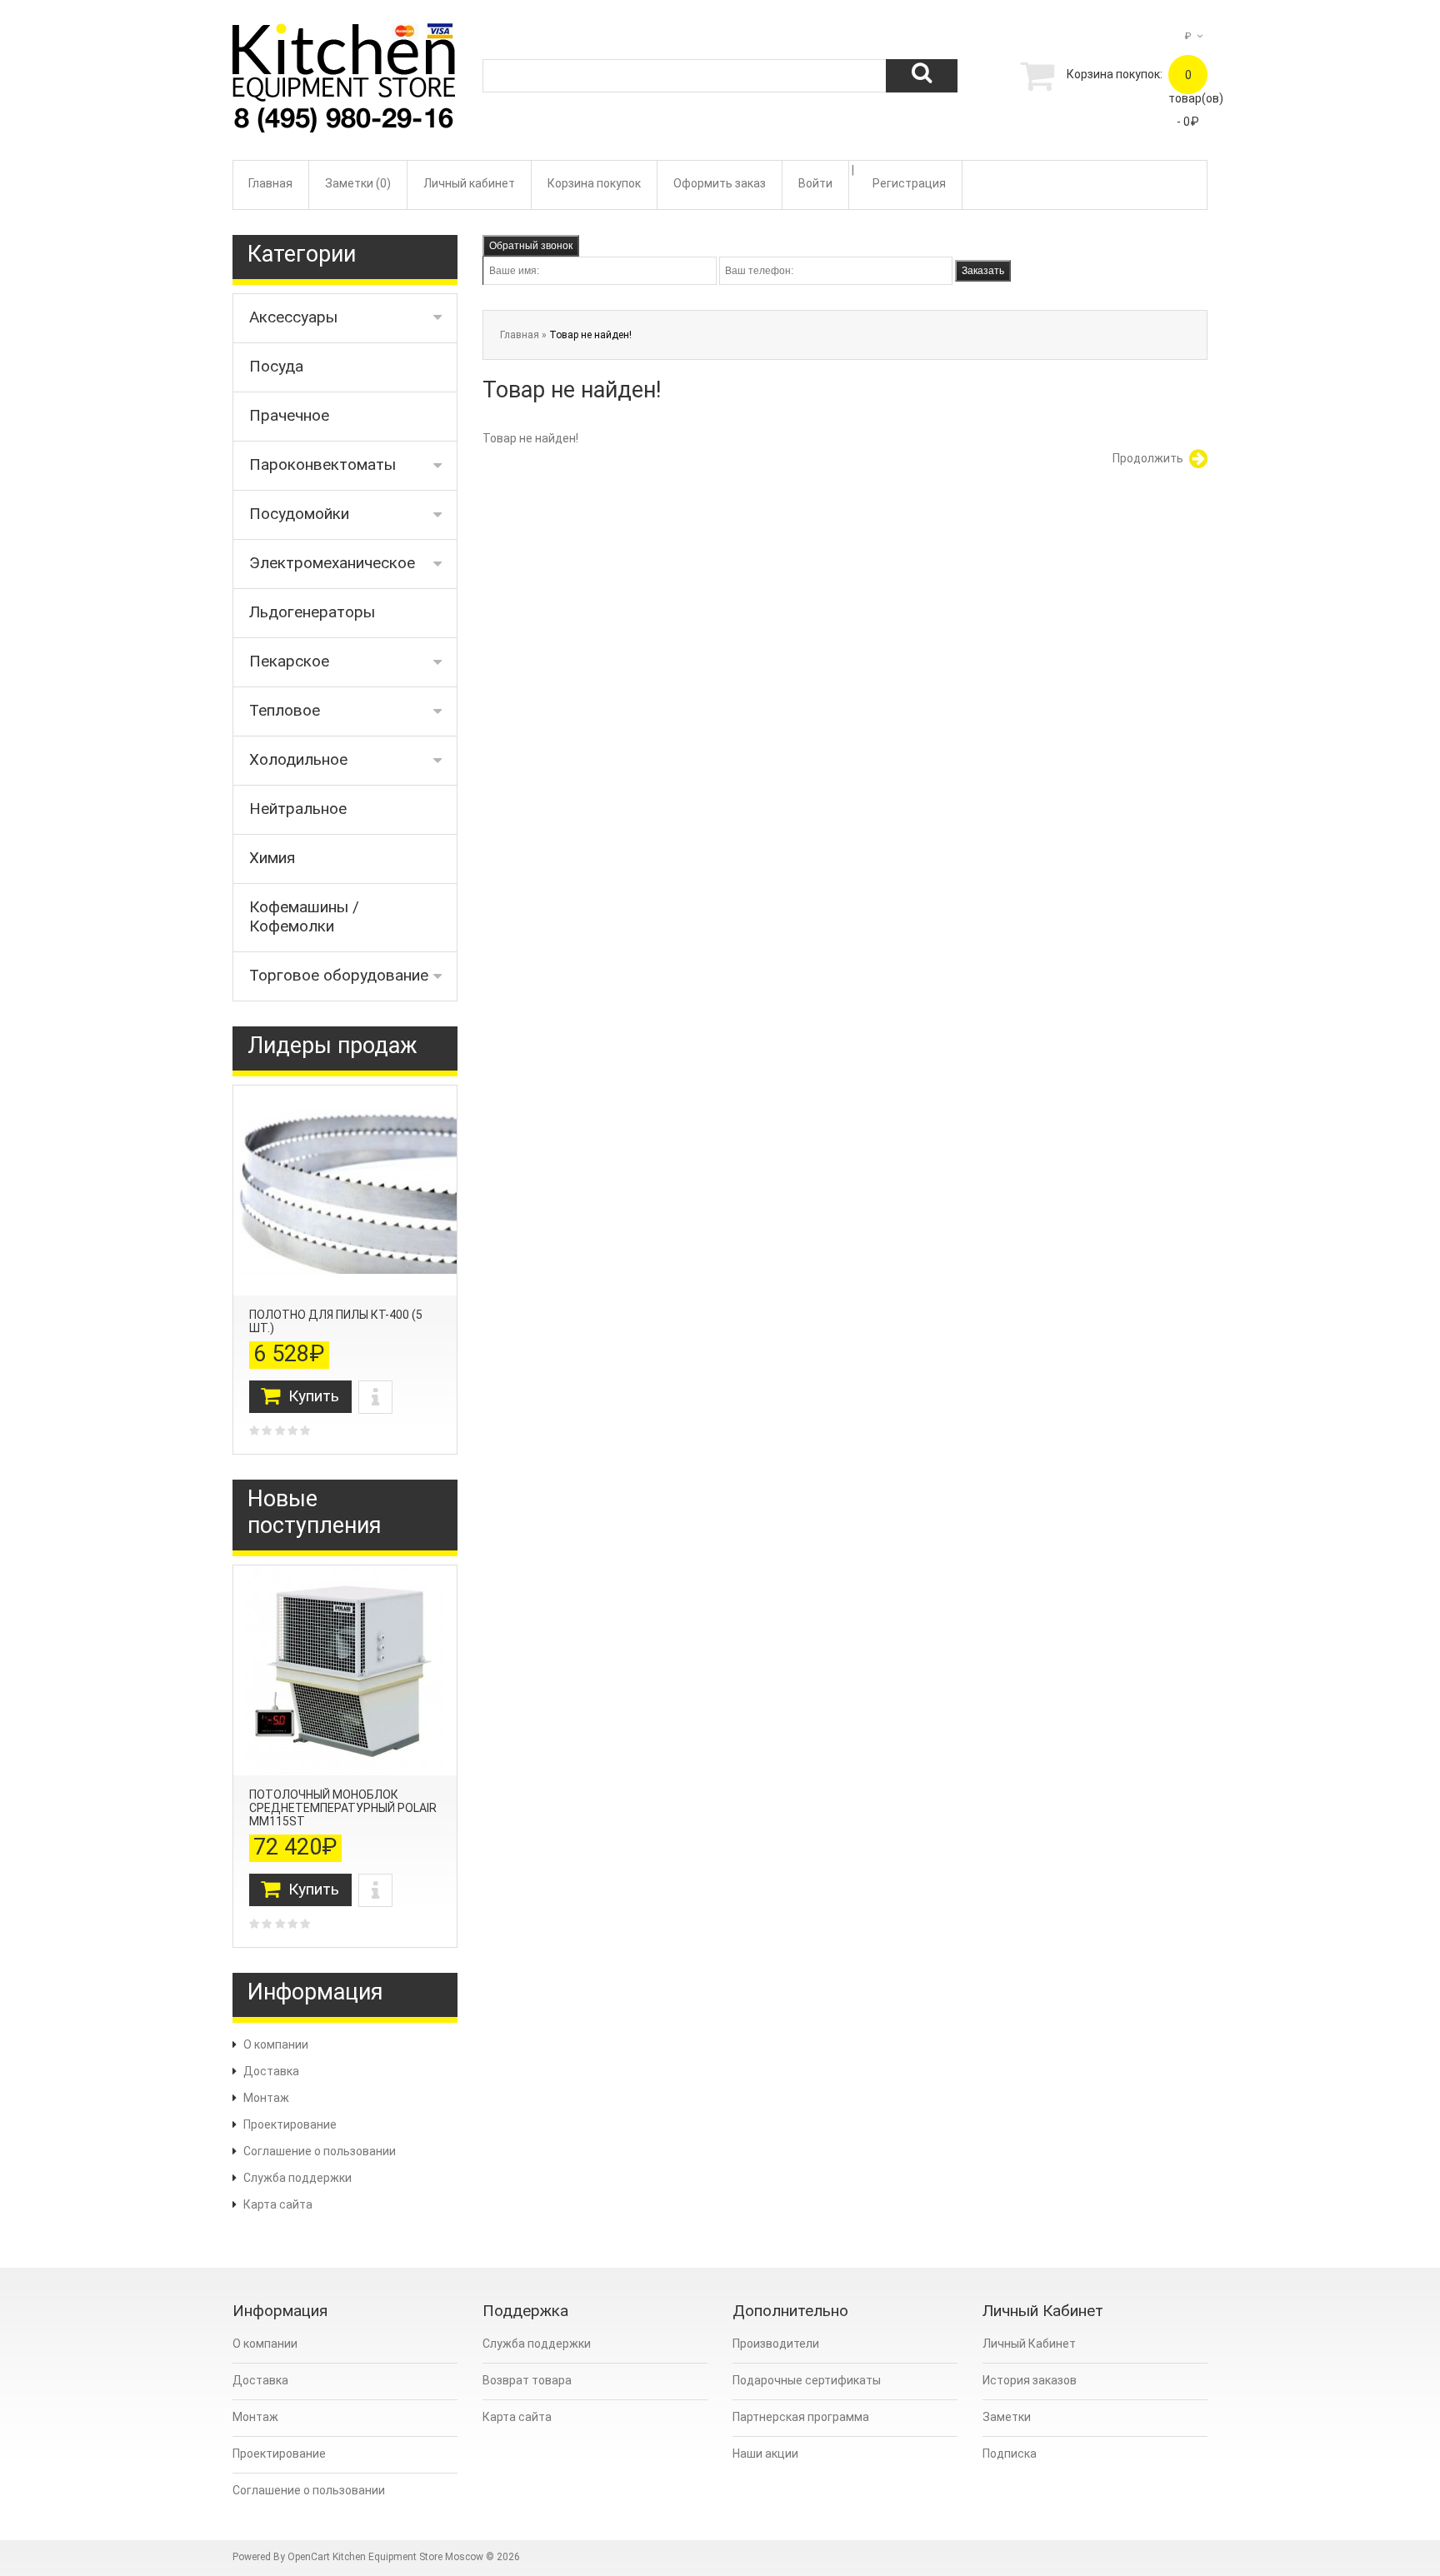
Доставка (271, 2071)
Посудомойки (299, 514)
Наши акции (765, 2454)
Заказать (983, 271)
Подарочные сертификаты (807, 2380)
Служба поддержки (297, 2178)
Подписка (1010, 2454)
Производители (776, 2344)
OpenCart (309, 2557)
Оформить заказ (720, 183)
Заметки (1007, 2417)
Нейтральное (298, 809)
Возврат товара (527, 2380)
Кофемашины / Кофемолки (304, 916)
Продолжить (1148, 458)
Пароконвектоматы (322, 464)
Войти (815, 183)
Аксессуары (293, 317)
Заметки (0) (358, 183)
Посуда (276, 366)
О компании (276, 2044)
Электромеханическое (332, 563)
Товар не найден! (590, 335)
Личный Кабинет (1029, 2344)
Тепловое (285, 710)
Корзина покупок (594, 183)
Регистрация (909, 183)
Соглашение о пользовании (320, 2151)
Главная (270, 183)
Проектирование (290, 2124)
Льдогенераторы (312, 612)
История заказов (1030, 2380)
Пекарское (289, 661)
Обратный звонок (531, 246)
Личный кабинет (469, 183)
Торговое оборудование (339, 975)
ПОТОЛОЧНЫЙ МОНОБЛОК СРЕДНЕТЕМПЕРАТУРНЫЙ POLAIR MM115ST (343, 1808)
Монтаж (266, 2098)
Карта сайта (278, 2204)
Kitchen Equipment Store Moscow (408, 2557)
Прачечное (289, 415)
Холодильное (298, 759)
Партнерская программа (801, 2417)
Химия (272, 858)
